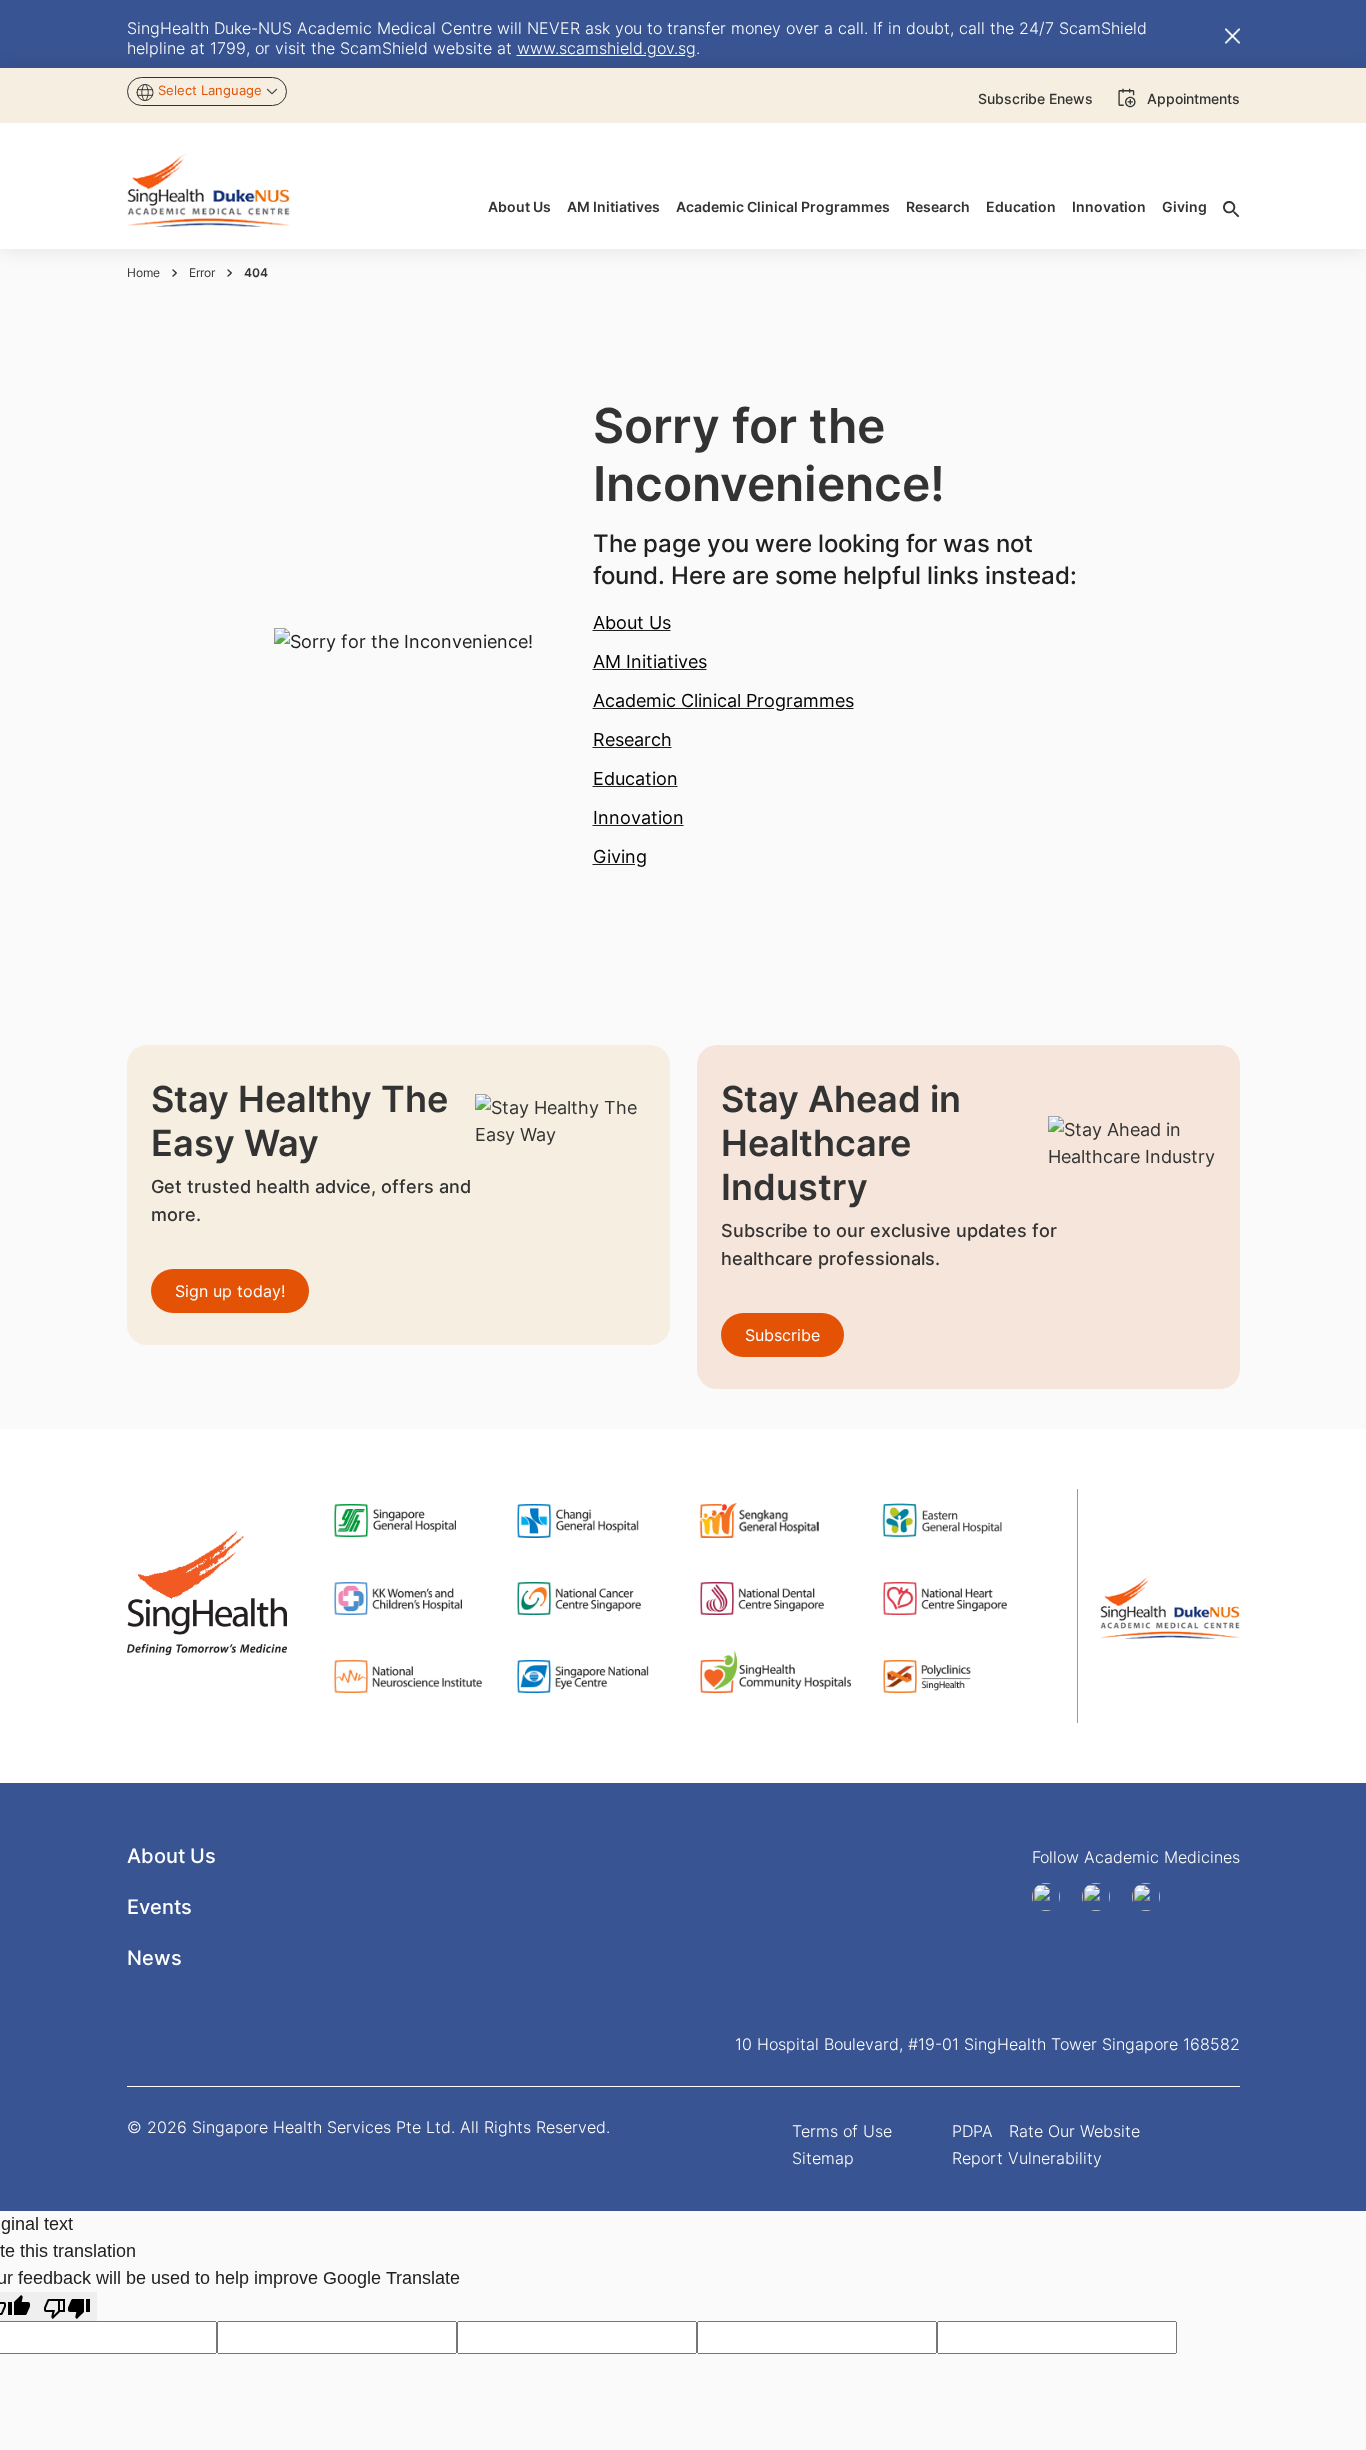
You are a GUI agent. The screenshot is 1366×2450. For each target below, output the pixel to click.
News (154, 1958)
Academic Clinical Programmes (723, 700)
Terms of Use (842, 2131)
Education (635, 778)
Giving (620, 856)
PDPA (972, 2131)
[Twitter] (1153, 1897)
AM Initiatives (650, 661)
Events (159, 1907)
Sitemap (823, 2158)
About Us (632, 622)
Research (632, 739)
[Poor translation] (67, 2306)
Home (143, 272)
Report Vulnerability (1027, 2158)
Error (202, 272)
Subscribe (782, 1335)
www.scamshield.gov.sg (606, 48)
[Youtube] (1103, 1897)
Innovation (638, 817)
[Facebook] (1053, 1897)
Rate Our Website (1074, 2131)
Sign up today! (230, 1291)
